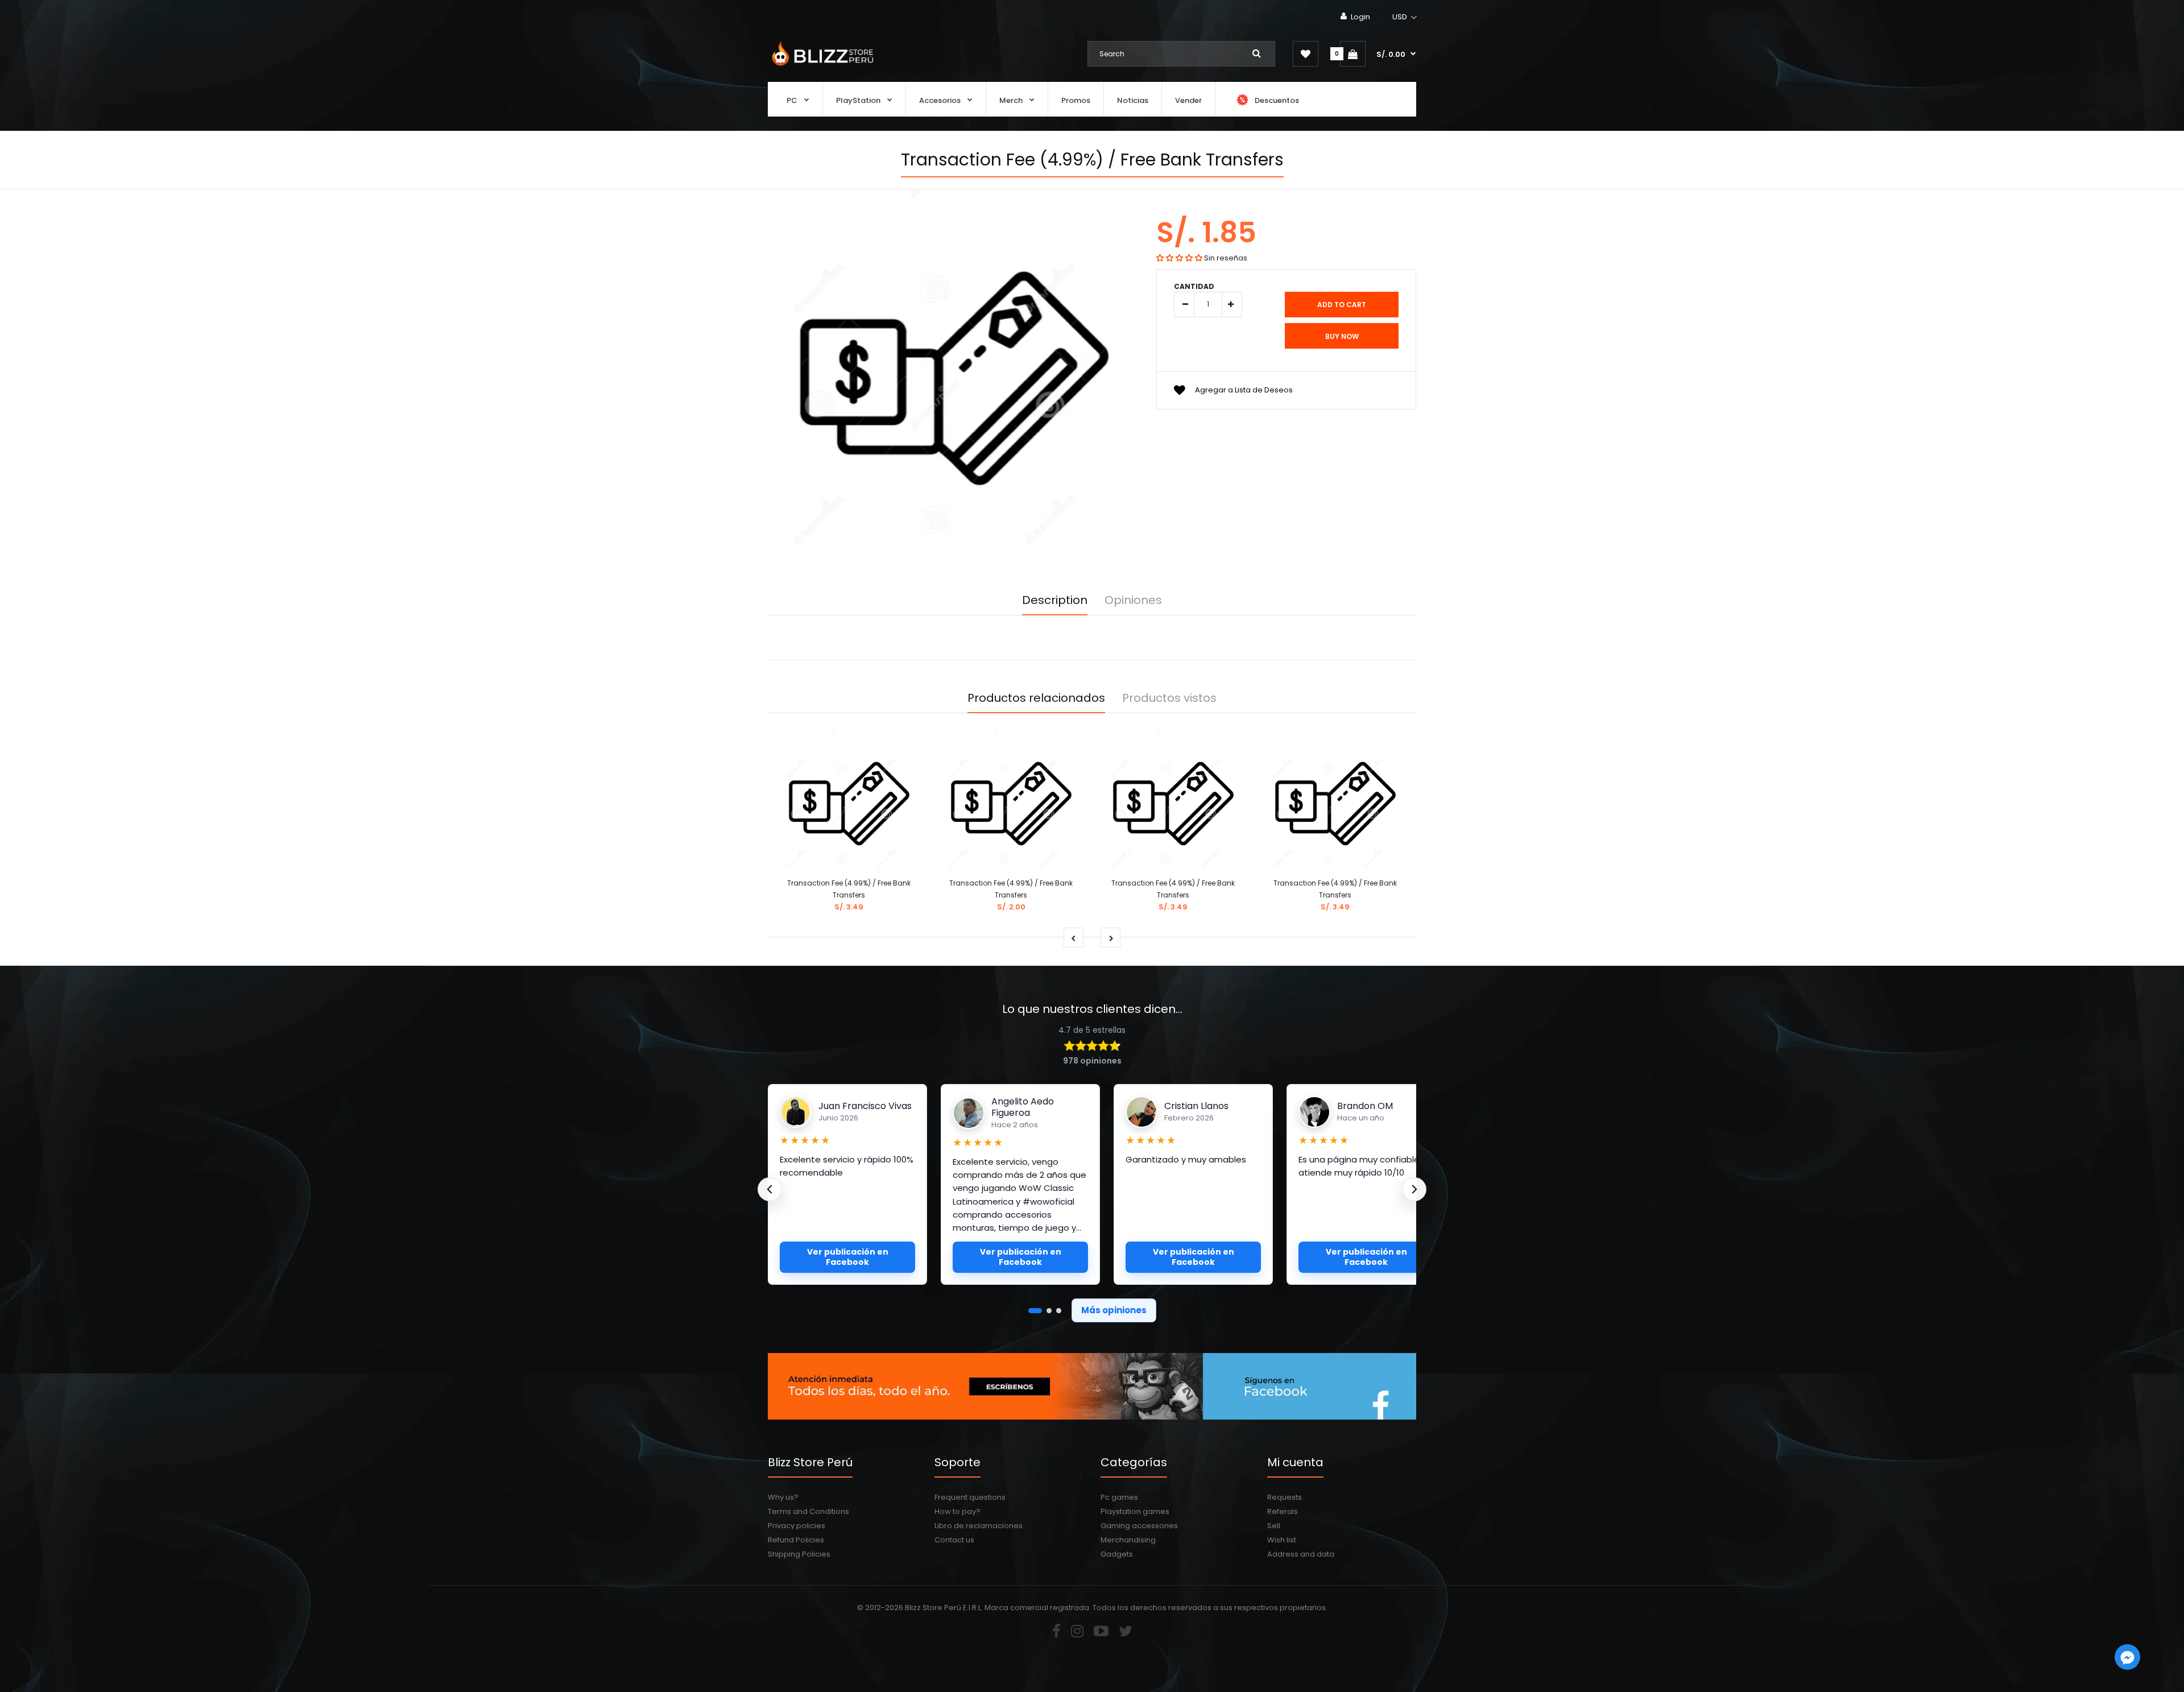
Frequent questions (970, 1497)
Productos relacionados (1036, 698)
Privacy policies (797, 1526)
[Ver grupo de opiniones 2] (1049, 1311)
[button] (1405, 17)
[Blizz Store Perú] (821, 67)
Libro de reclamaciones (979, 1526)
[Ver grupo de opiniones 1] (1035, 1311)
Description (1055, 600)
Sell (1274, 1526)
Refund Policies (796, 1540)
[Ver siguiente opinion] (1414, 1189)
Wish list (1282, 1540)
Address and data (1301, 1554)
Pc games (1119, 1497)
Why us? (783, 1497)
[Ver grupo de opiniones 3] (1059, 1311)
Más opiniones (1114, 1310)
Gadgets (1117, 1554)
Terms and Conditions (808, 1511)
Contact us (954, 1540)
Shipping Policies (799, 1554)
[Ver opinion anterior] (770, 1189)
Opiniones (1133, 600)
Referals (1283, 1511)
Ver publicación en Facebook (848, 1257)
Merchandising (1128, 1540)
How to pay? (957, 1511)
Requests (1285, 1497)
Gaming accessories (1139, 1526)
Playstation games (1135, 1511)
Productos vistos (1169, 698)
